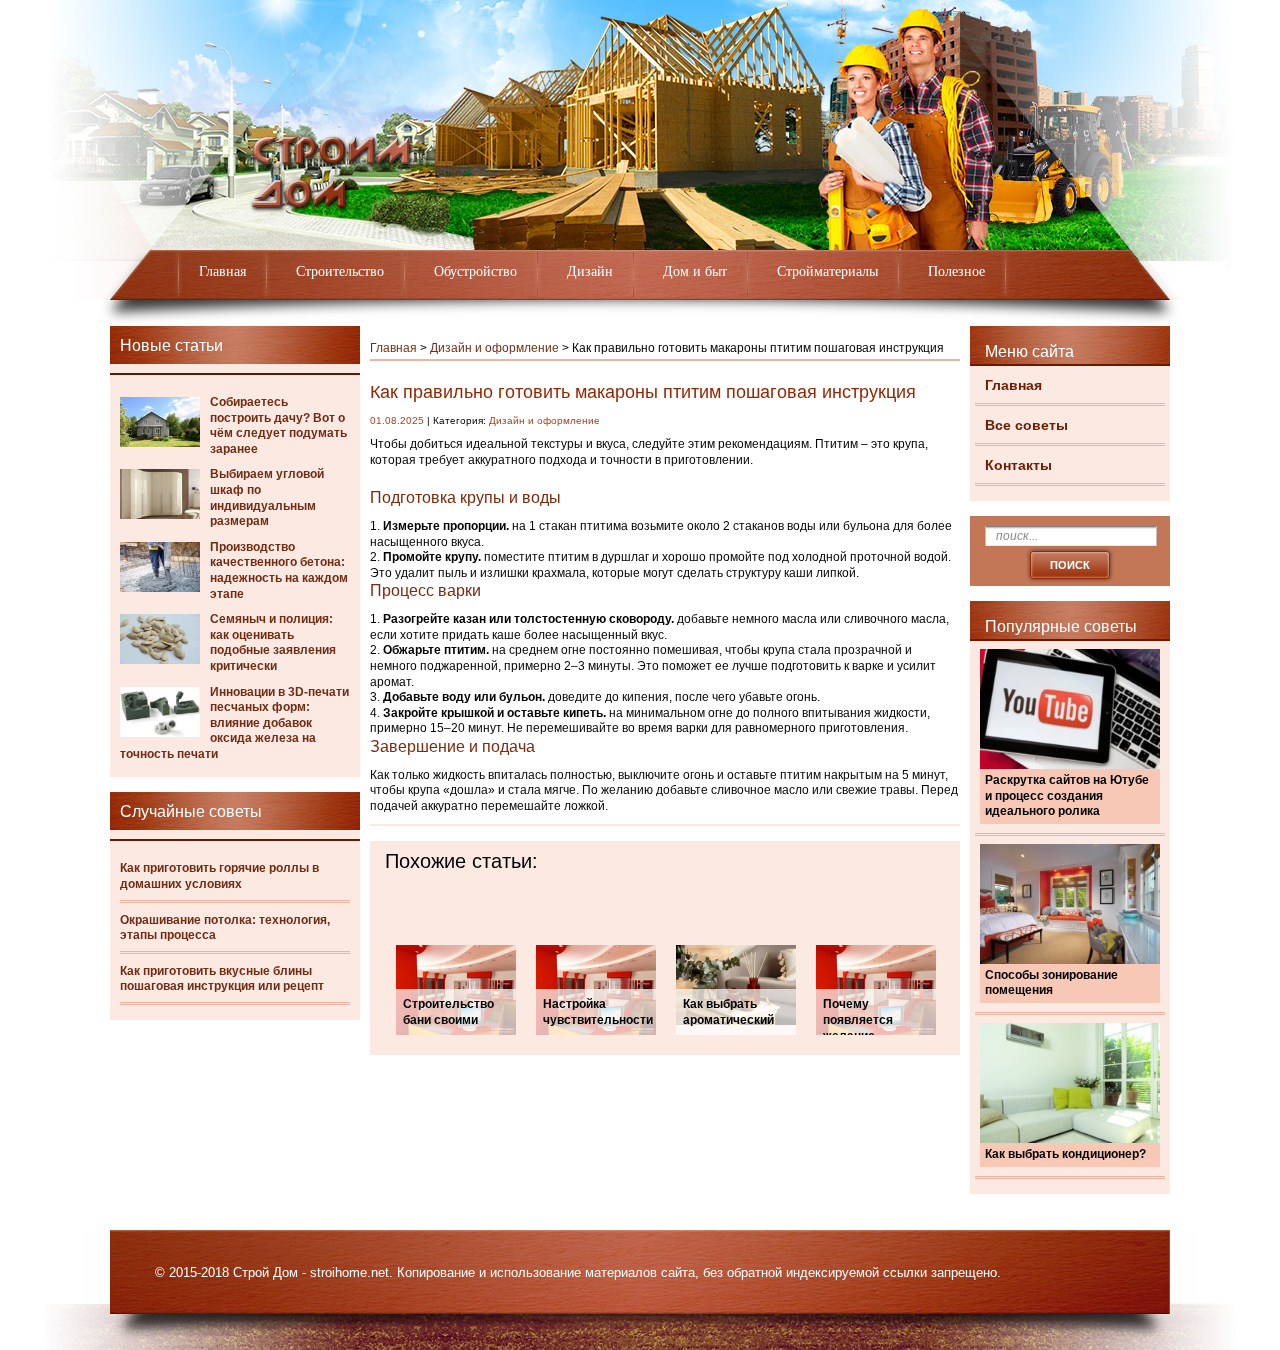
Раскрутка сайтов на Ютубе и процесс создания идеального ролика (1067, 795)
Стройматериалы (827, 271)
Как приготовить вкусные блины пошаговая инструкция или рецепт (222, 979)
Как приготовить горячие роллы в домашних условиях (219, 876)
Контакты (1018, 465)
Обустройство (475, 271)
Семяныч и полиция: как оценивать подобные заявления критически (273, 642)
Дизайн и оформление (494, 348)
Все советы (1026, 425)
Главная (222, 271)
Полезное (956, 271)
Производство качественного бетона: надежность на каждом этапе (279, 570)
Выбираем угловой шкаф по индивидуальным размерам (267, 497)
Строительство (340, 271)
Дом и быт (695, 271)
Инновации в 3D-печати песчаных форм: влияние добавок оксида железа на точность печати (234, 723)
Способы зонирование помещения (1051, 983)
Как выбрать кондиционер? (1065, 1154)
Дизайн (590, 271)
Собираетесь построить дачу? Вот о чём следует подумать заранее (278, 425)
